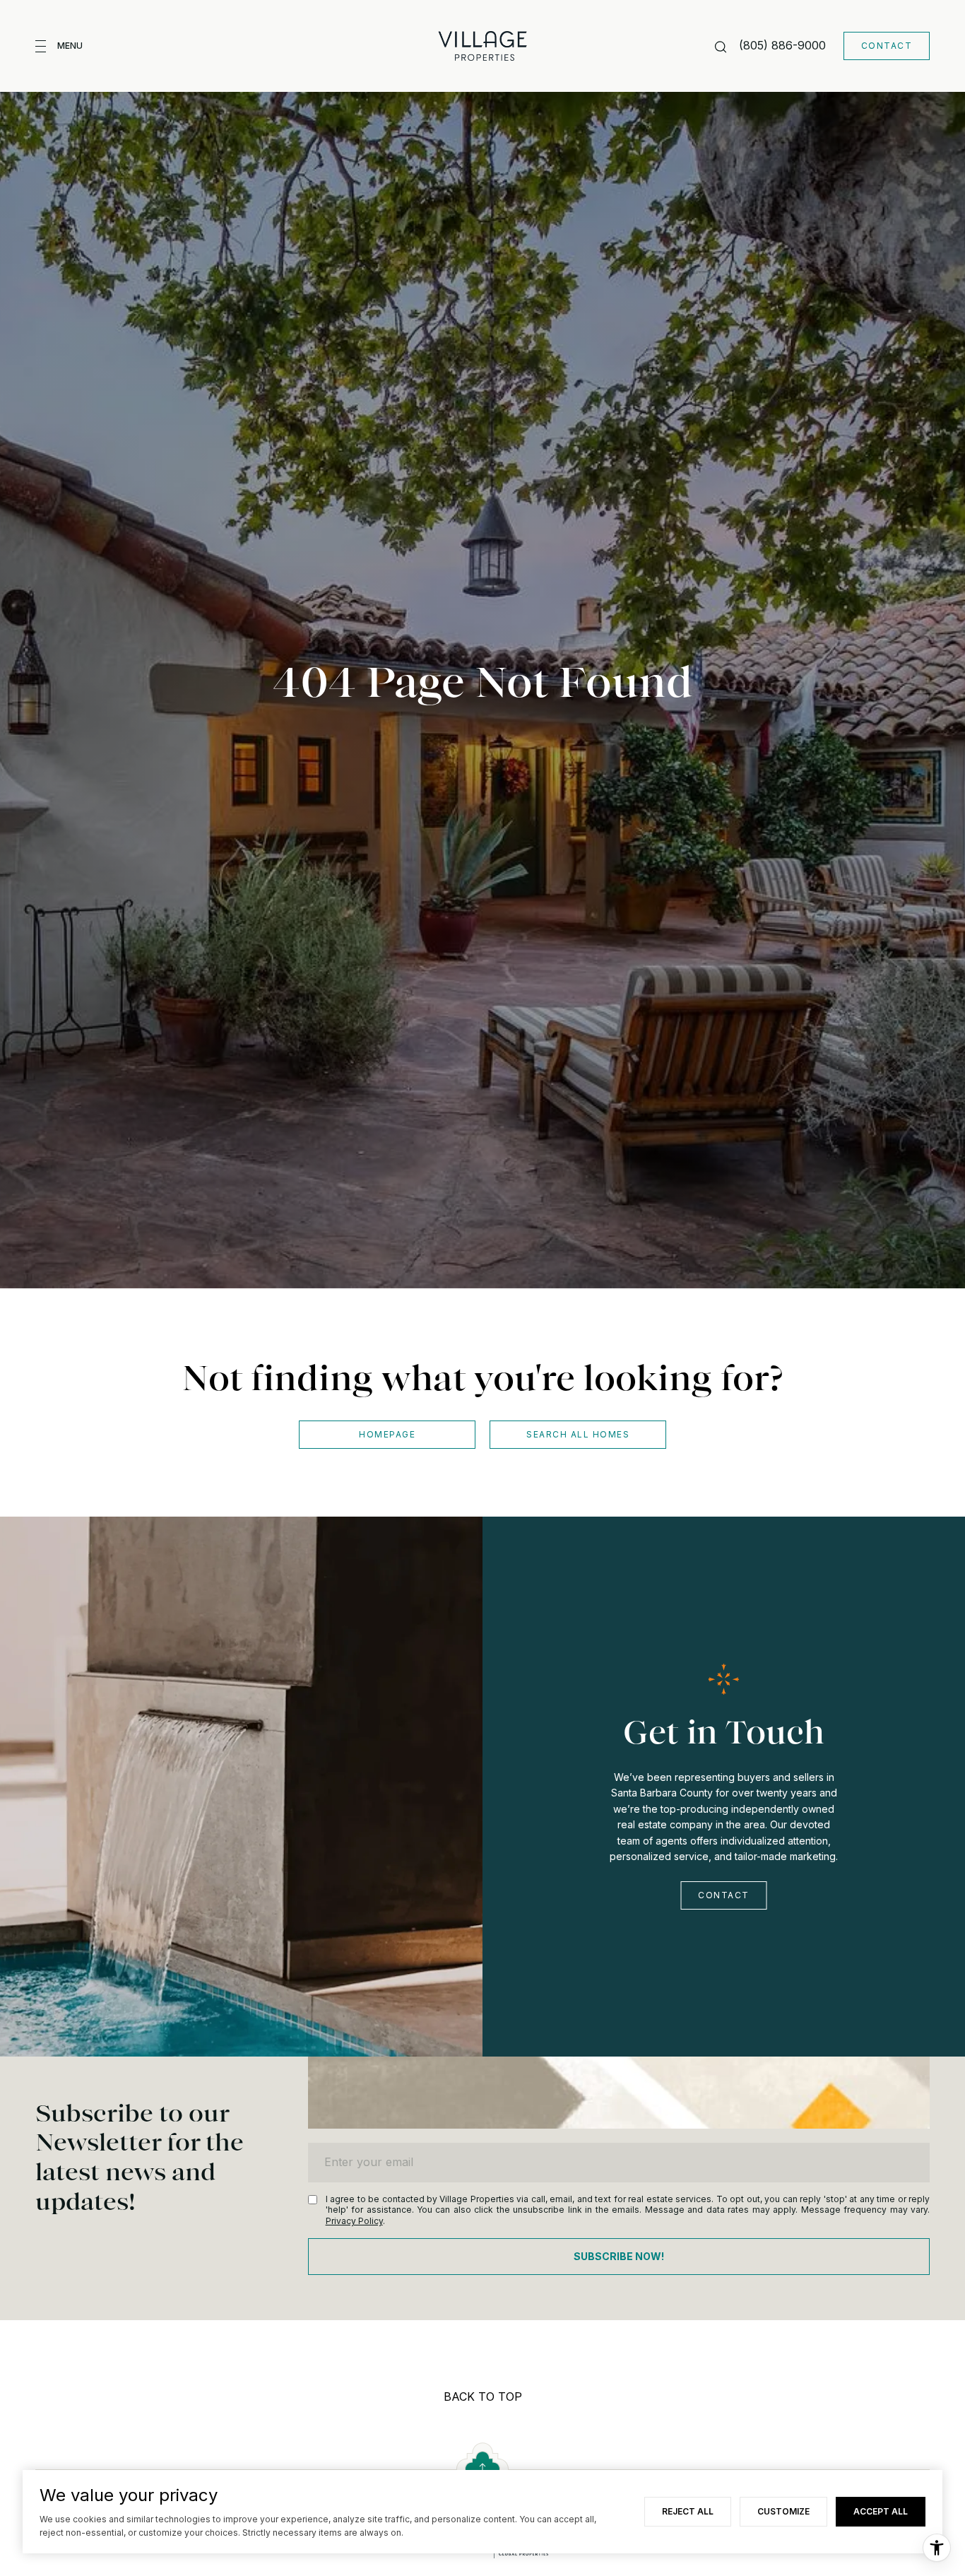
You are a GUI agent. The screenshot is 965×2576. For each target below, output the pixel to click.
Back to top (483, 2396)
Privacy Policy (354, 2221)
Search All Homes (578, 1434)
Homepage (387, 1434)
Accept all (881, 2511)
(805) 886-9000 (782, 45)
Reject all (688, 2511)
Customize (783, 2511)
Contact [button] (887, 46)
